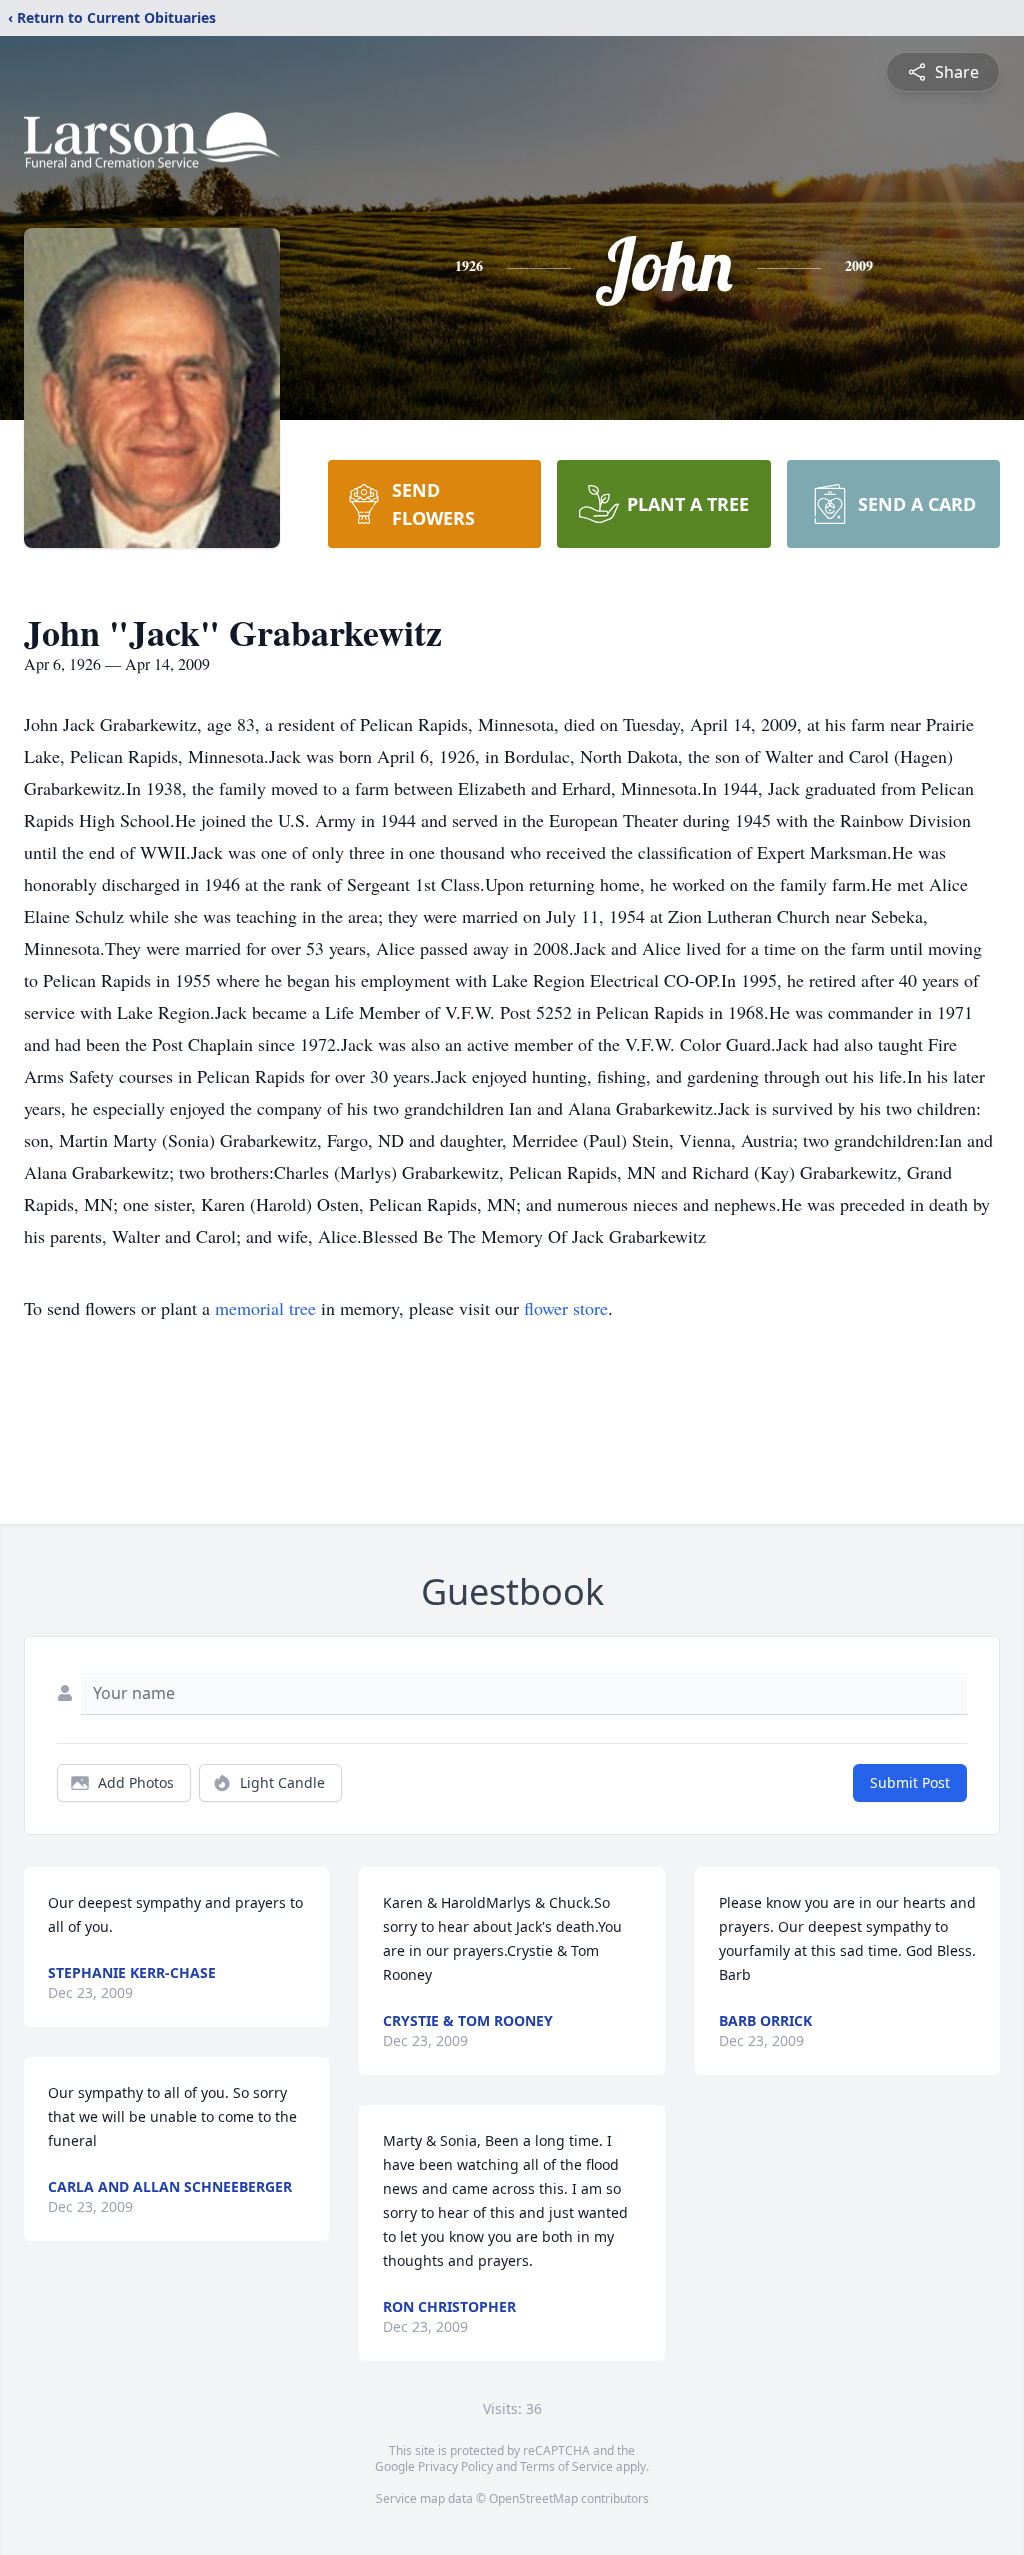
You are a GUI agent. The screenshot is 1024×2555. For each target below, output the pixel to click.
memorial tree (265, 1308)
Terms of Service (566, 2466)
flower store (566, 1308)
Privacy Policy (455, 2466)
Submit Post (910, 1782)
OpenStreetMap (533, 2498)
